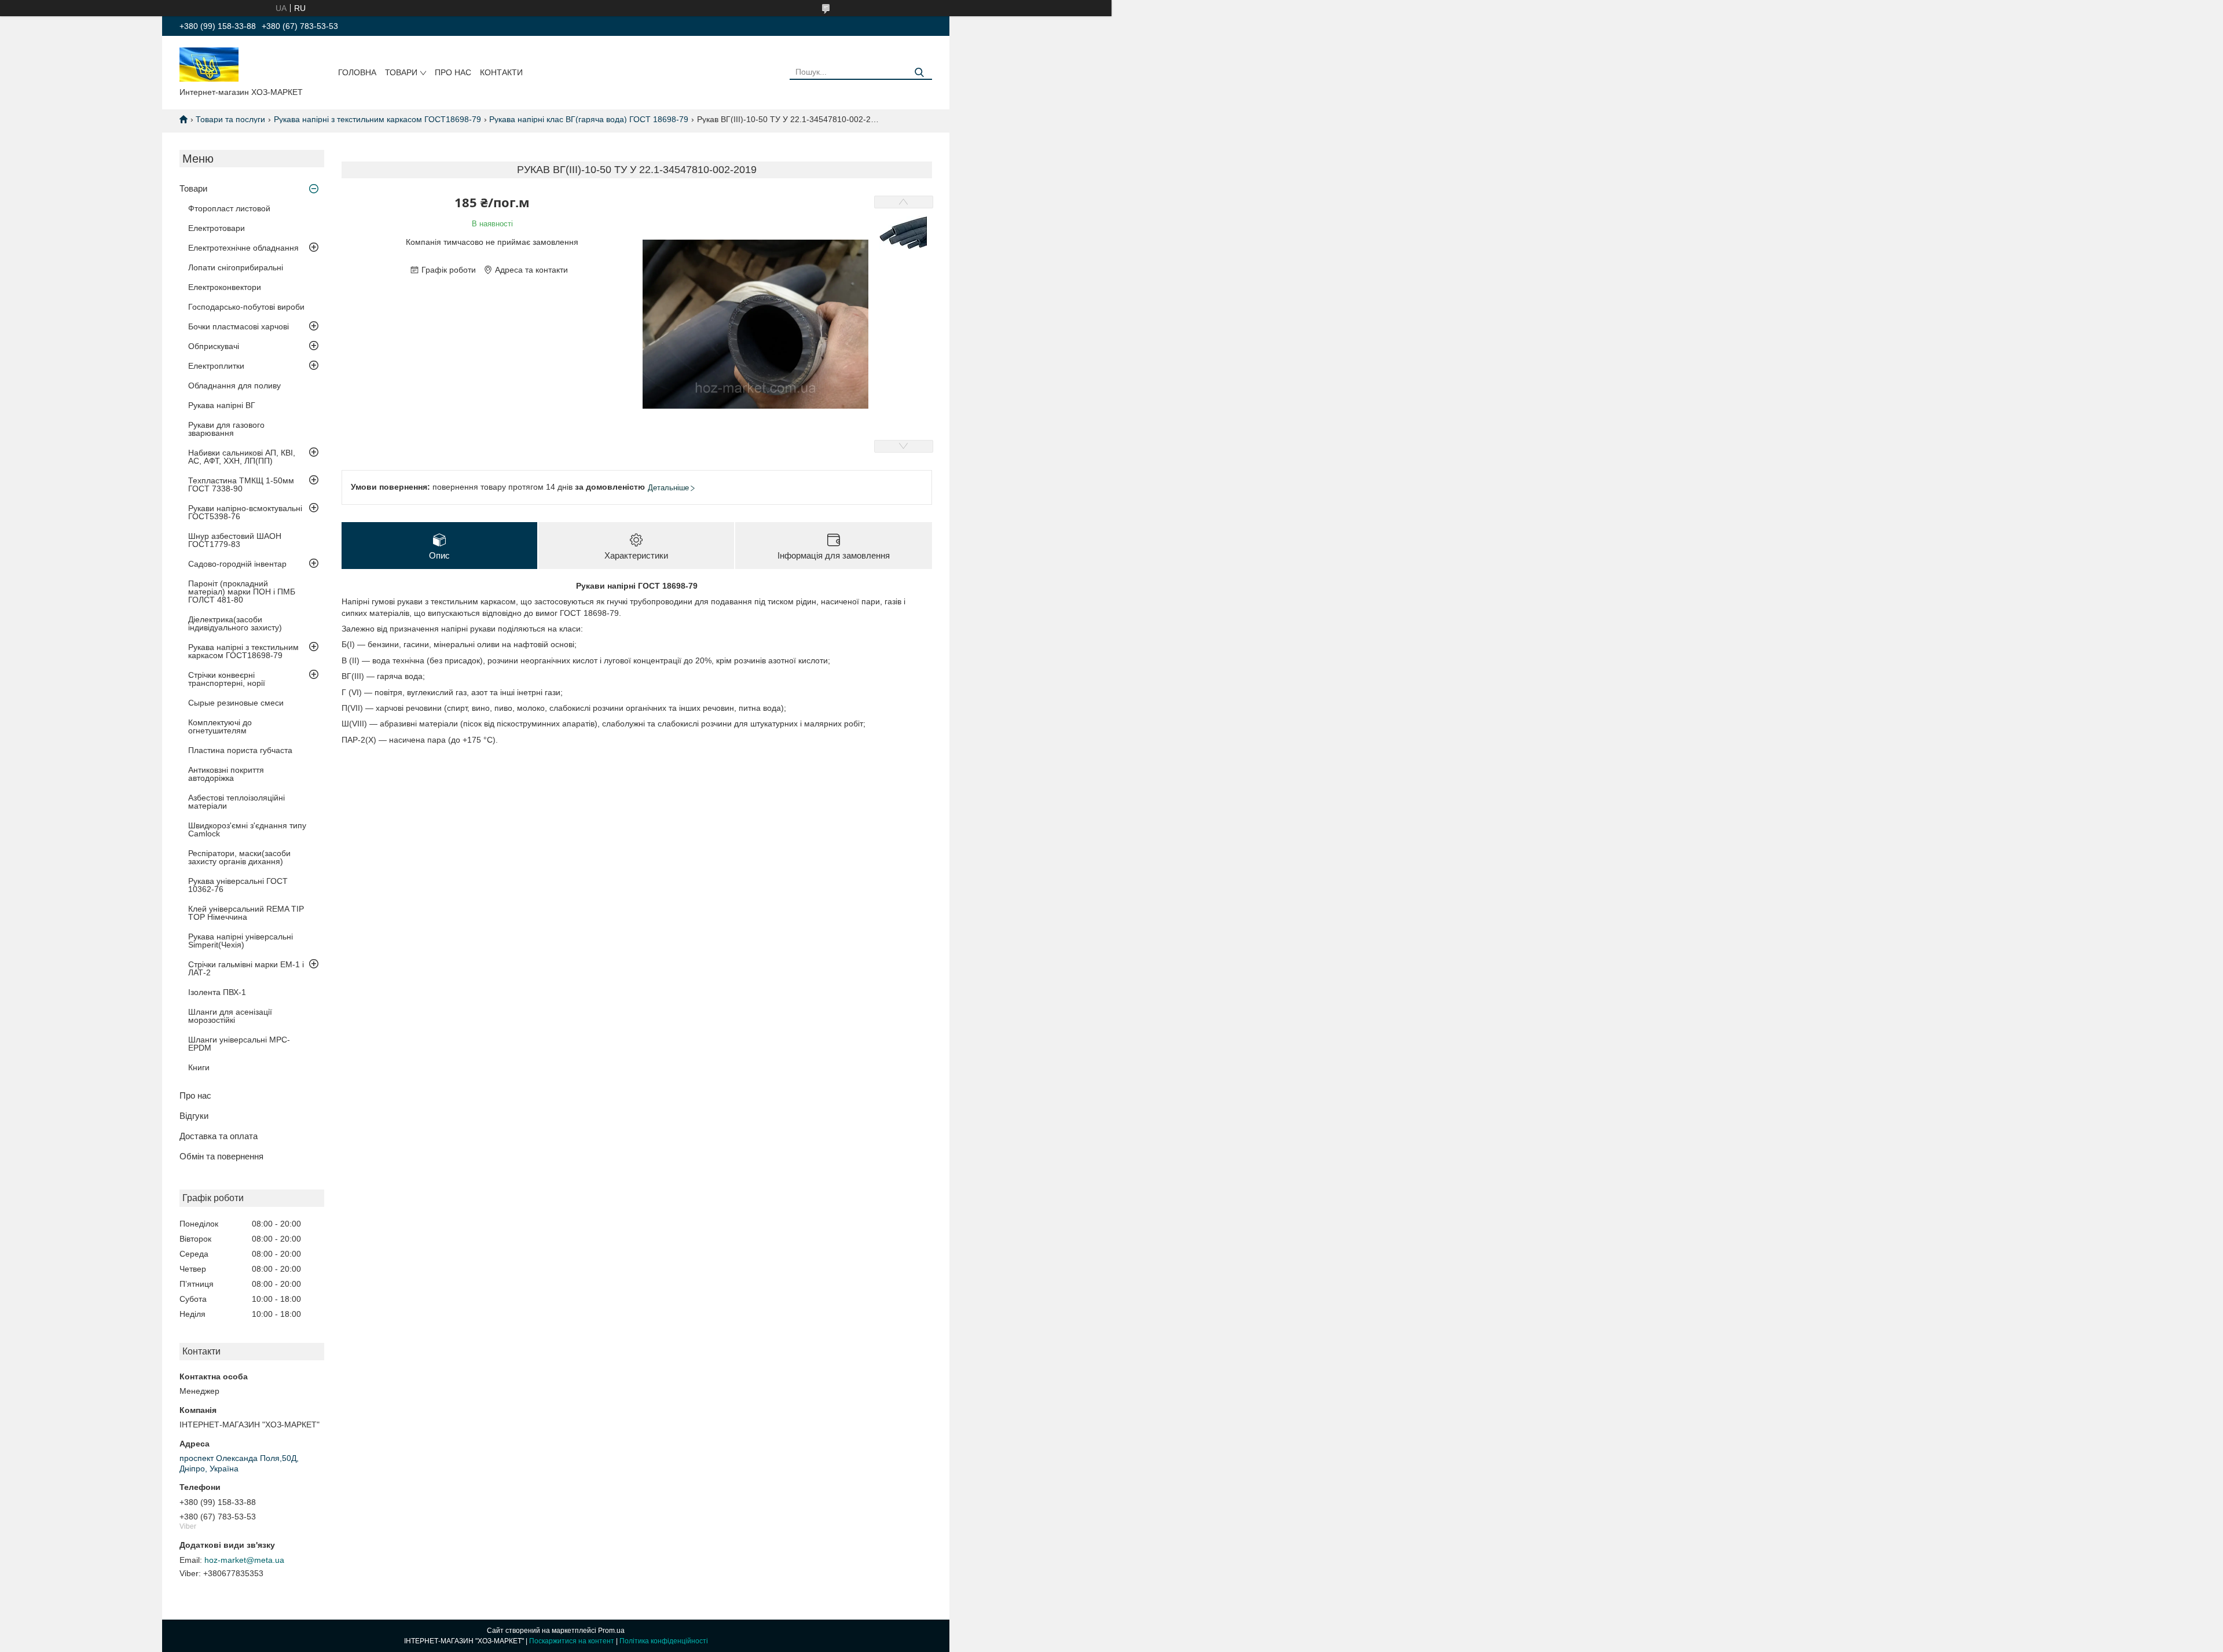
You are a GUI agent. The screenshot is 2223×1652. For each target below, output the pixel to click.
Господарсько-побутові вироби (246, 307)
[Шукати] (919, 73)
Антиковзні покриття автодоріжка (226, 774)
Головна (357, 72)
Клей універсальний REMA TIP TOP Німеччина (246, 913)
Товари (401, 72)
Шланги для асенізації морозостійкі (230, 1016)
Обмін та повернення (221, 1156)
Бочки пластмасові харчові (239, 326)
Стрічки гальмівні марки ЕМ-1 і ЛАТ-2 (246, 968)
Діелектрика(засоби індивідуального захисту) (235, 623)
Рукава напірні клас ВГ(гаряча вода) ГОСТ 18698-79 (589, 119)
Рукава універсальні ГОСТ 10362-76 (238, 885)
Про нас (453, 72)
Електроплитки (216, 366)
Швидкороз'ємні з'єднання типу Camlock (247, 829)
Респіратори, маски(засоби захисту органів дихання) (239, 857)
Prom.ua (611, 1631)
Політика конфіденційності (664, 1641)
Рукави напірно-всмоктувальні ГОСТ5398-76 (245, 512)
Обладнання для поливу (234, 386)
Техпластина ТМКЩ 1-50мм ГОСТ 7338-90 (241, 484)
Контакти (501, 72)
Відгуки (194, 1116)
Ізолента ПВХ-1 (217, 992)
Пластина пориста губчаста (240, 750)
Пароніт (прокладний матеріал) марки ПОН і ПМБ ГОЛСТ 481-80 (242, 592)
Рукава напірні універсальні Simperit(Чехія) (241, 941)
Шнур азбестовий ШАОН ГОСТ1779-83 (235, 540)
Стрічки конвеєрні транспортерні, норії (227, 679)
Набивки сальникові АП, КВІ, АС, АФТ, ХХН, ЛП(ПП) (242, 457)
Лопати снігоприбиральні (236, 267)
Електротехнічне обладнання (243, 248)
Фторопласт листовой (229, 208)
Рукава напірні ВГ (222, 405)
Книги (199, 1067)
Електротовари (217, 228)
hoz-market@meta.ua (244, 1560)
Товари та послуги (230, 119)
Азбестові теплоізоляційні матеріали (236, 802)
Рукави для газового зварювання (226, 429)
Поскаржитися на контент (572, 1641)
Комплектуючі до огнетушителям (220, 726)
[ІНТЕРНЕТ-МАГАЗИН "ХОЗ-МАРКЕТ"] (209, 64)
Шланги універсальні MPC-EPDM (239, 1044)
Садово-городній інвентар (237, 564)
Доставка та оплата (219, 1136)
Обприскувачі (214, 346)
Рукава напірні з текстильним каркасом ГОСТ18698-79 (377, 119)
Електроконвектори (225, 287)
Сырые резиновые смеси (236, 703)
